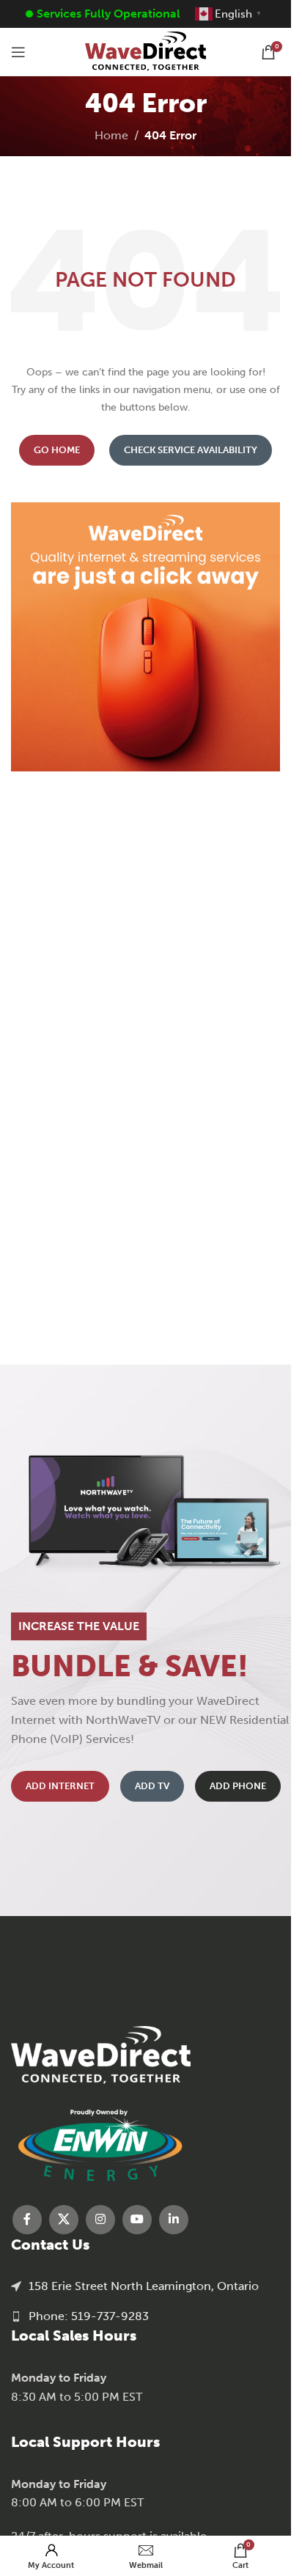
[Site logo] (146, 51)
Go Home (57, 450)
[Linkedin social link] (174, 2220)
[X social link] (64, 2220)
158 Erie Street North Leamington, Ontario (144, 2286)
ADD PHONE (238, 1786)
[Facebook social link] (27, 2220)
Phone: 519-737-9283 (89, 2316)
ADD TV (152, 1786)
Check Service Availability (191, 450)
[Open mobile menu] (18, 52)
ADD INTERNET (60, 1786)
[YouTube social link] (137, 2220)
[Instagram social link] (100, 2220)
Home (111, 135)
